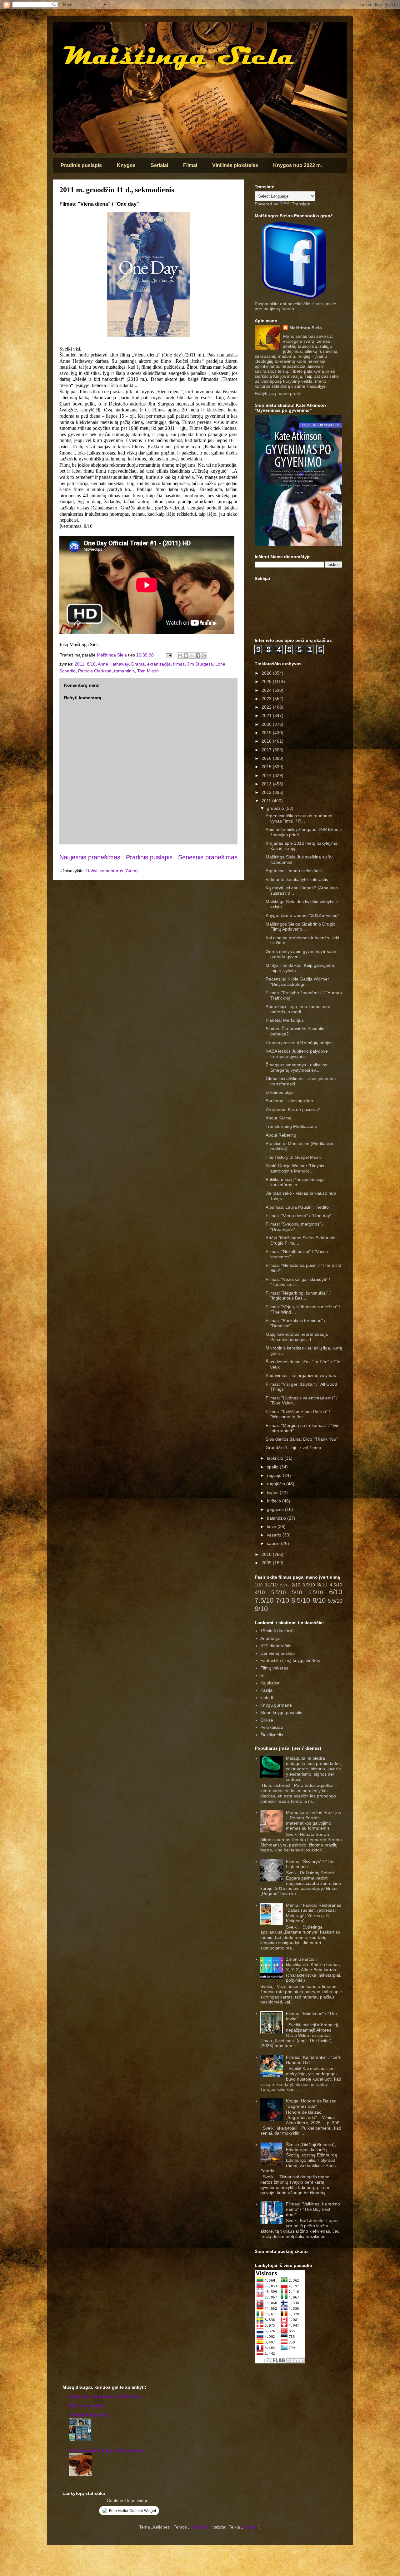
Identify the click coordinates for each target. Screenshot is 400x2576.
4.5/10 (336, 1585)
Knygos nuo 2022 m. (297, 165)
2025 (267, 681)
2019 (267, 733)
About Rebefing (281, 1135)
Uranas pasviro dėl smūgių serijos (299, 1043)
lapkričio (276, 1458)
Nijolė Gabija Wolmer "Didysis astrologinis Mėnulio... (295, 1168)
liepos (273, 1492)
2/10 (296, 1585)
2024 (267, 690)
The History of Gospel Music (294, 1157)
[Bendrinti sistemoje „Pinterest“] (204, 656)
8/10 (91, 664)
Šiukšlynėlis (272, 1735)
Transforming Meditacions (291, 1126)
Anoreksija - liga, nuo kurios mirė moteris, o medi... (298, 1009)
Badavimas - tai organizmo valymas (301, 1375)
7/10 (282, 1600)
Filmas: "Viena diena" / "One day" (299, 1216)
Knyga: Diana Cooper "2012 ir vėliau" (302, 915)
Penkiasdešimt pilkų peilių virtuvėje (107, 2450)
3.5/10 (309, 1585)
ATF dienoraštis (276, 1646)
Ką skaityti (270, 1683)
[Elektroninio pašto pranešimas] (168, 655)
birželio (275, 1501)
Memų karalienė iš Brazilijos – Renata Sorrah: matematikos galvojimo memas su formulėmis (313, 1820)
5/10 (297, 1593)
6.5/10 (316, 1593)
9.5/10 (335, 1601)
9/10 (261, 1609)
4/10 (260, 1593)
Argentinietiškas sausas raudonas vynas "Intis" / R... (299, 818)
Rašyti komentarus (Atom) (112, 871)
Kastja (266, 1690)
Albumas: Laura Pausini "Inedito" (298, 1207)
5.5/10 (278, 1593)
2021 (267, 715)
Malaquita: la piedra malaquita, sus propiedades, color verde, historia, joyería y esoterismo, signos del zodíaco (314, 1769)
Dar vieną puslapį (277, 1653)
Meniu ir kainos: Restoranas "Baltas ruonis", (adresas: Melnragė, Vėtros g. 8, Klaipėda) (314, 1913)
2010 (267, 1554)
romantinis (124, 671)
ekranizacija (159, 664)
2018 (267, 741)
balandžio (277, 1518)
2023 (267, 699)
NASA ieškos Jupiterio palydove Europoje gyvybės (297, 1054)
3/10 (322, 1585)
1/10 (259, 1585)
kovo (272, 1526)
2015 (267, 767)
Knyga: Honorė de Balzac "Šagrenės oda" (311, 2104)
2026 (267, 673)
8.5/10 (301, 1600)
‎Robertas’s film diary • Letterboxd (105, 2396)
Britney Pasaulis (86, 2406)
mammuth (200, 2527)
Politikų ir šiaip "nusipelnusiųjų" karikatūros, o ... (296, 1182)
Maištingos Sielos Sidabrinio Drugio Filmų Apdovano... (300, 927)
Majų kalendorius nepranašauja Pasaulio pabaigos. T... (297, 1337)
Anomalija (270, 1638)
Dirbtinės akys (280, 1092)
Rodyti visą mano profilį (278, 393)
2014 (267, 775)
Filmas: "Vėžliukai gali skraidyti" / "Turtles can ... (298, 1282)
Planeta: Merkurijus (285, 1020)
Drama (138, 664)
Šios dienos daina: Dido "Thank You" (302, 1439)
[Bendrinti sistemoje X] (192, 656)
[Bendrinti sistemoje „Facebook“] (198, 656)
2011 (80, 664)
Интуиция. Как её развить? (293, 1109)
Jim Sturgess (200, 664)
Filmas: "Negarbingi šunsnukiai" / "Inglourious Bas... (298, 1296)
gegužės (276, 1509)
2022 (267, 707)
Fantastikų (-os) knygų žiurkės (290, 1660)
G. (263, 1675)
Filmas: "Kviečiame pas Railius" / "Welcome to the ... (298, 1414)
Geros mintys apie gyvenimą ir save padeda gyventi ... (301, 954)
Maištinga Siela (306, 328)
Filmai (190, 165)
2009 (267, 1563)
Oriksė (267, 1720)
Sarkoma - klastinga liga (289, 1101)
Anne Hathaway (113, 664)
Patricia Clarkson (95, 671)
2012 (267, 792)
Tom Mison (148, 671)
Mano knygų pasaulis (281, 1713)
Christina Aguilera (88, 2415)
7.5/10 (264, 1600)
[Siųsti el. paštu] (180, 656)
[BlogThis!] (186, 656)
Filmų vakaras (274, 1668)
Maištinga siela (64, 30)
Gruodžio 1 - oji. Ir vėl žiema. (294, 1448)
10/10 (271, 1585)
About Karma (279, 1118)
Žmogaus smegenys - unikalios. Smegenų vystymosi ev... (297, 1067)
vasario (275, 1535)
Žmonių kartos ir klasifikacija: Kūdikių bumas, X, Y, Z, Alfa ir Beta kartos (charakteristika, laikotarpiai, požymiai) (314, 1970)
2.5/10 (285, 1585)
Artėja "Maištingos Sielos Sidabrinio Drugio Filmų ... (300, 1240)
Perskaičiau (272, 1727)
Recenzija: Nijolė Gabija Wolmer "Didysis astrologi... (297, 982)
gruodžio (276, 808)
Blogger (250, 2527)
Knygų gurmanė (276, 1705)
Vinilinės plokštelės (235, 165)
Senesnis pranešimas (208, 857)
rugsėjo (275, 1475)
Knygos (126, 165)
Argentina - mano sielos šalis (294, 871)
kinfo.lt (267, 1698)
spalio (273, 1467)
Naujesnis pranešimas (90, 857)
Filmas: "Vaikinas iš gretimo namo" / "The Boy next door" (313, 2209)
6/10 (336, 1592)
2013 (267, 784)
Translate (301, 204)
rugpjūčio (277, 1484)
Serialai (159, 165)
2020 (267, 724)
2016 (267, 758)
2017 (267, 750)
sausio (274, 1543)
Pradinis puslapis (81, 165)
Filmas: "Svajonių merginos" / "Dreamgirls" (295, 1227)
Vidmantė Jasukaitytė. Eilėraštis (297, 879)
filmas (179, 664)
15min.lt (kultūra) (277, 1631)
